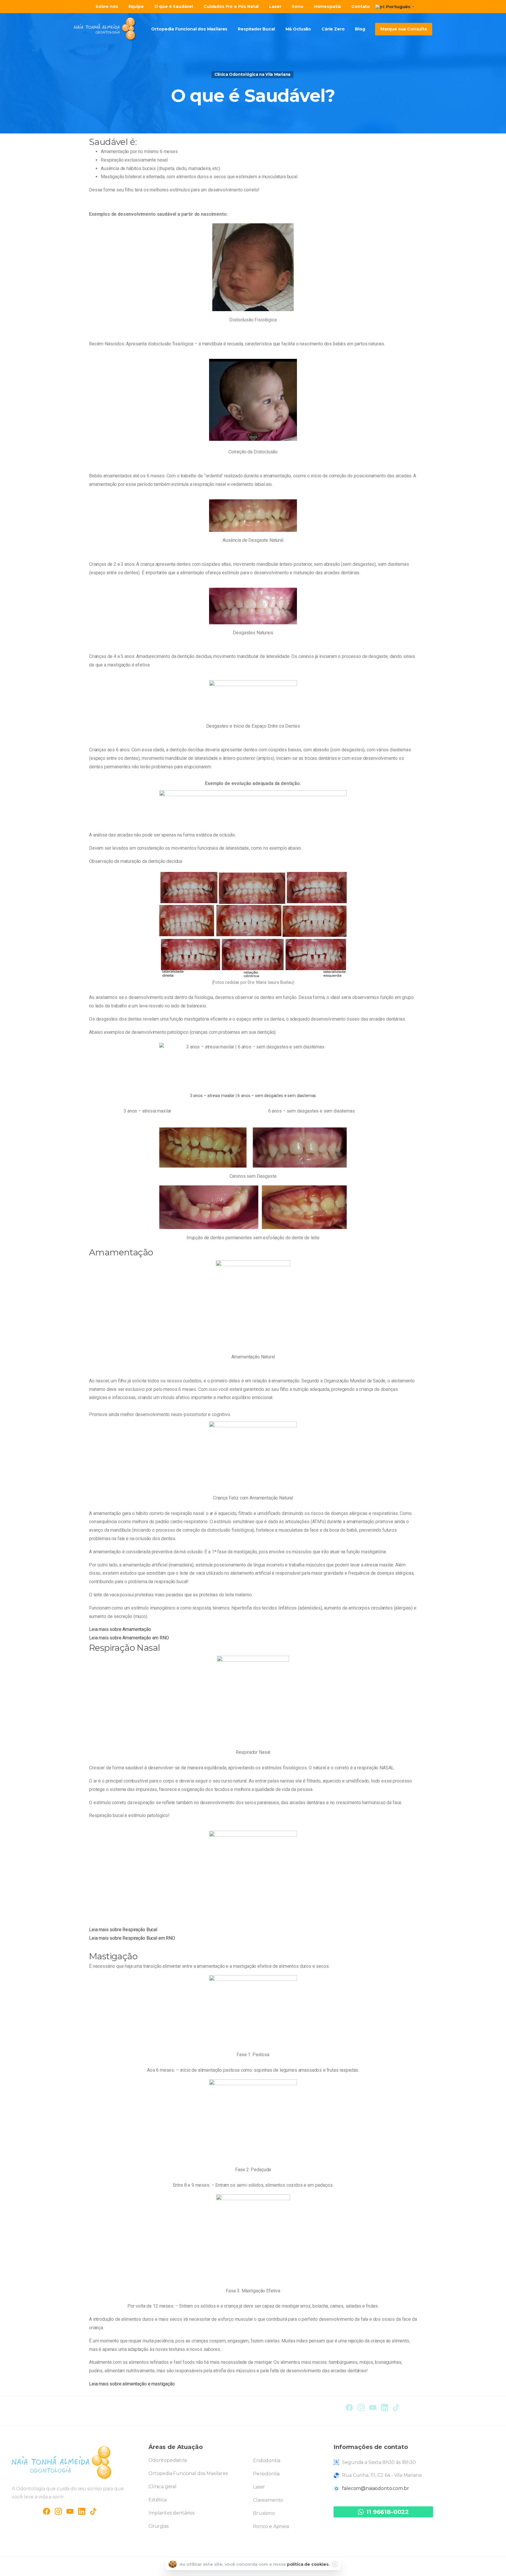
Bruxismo (264, 2513)
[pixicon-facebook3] (47, 2511)
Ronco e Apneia (271, 2526)
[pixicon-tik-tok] (396, 2407)
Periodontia (266, 2474)
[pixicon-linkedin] (384, 2407)
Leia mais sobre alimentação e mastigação (132, 2384)
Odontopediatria (168, 2460)
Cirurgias (159, 2526)
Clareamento (268, 2500)
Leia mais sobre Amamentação (120, 1629)
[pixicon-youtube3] (373, 2407)
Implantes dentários (171, 2513)
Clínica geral (163, 2487)
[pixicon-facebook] (349, 2407)
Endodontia (266, 2461)
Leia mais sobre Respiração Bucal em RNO (132, 1938)
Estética (158, 2500)
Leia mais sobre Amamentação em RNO (129, 1638)
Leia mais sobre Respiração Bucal (123, 1930)
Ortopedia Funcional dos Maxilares (188, 2473)
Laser (259, 2487)
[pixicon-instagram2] (361, 2407)
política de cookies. (308, 2564)
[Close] (335, 2564)
